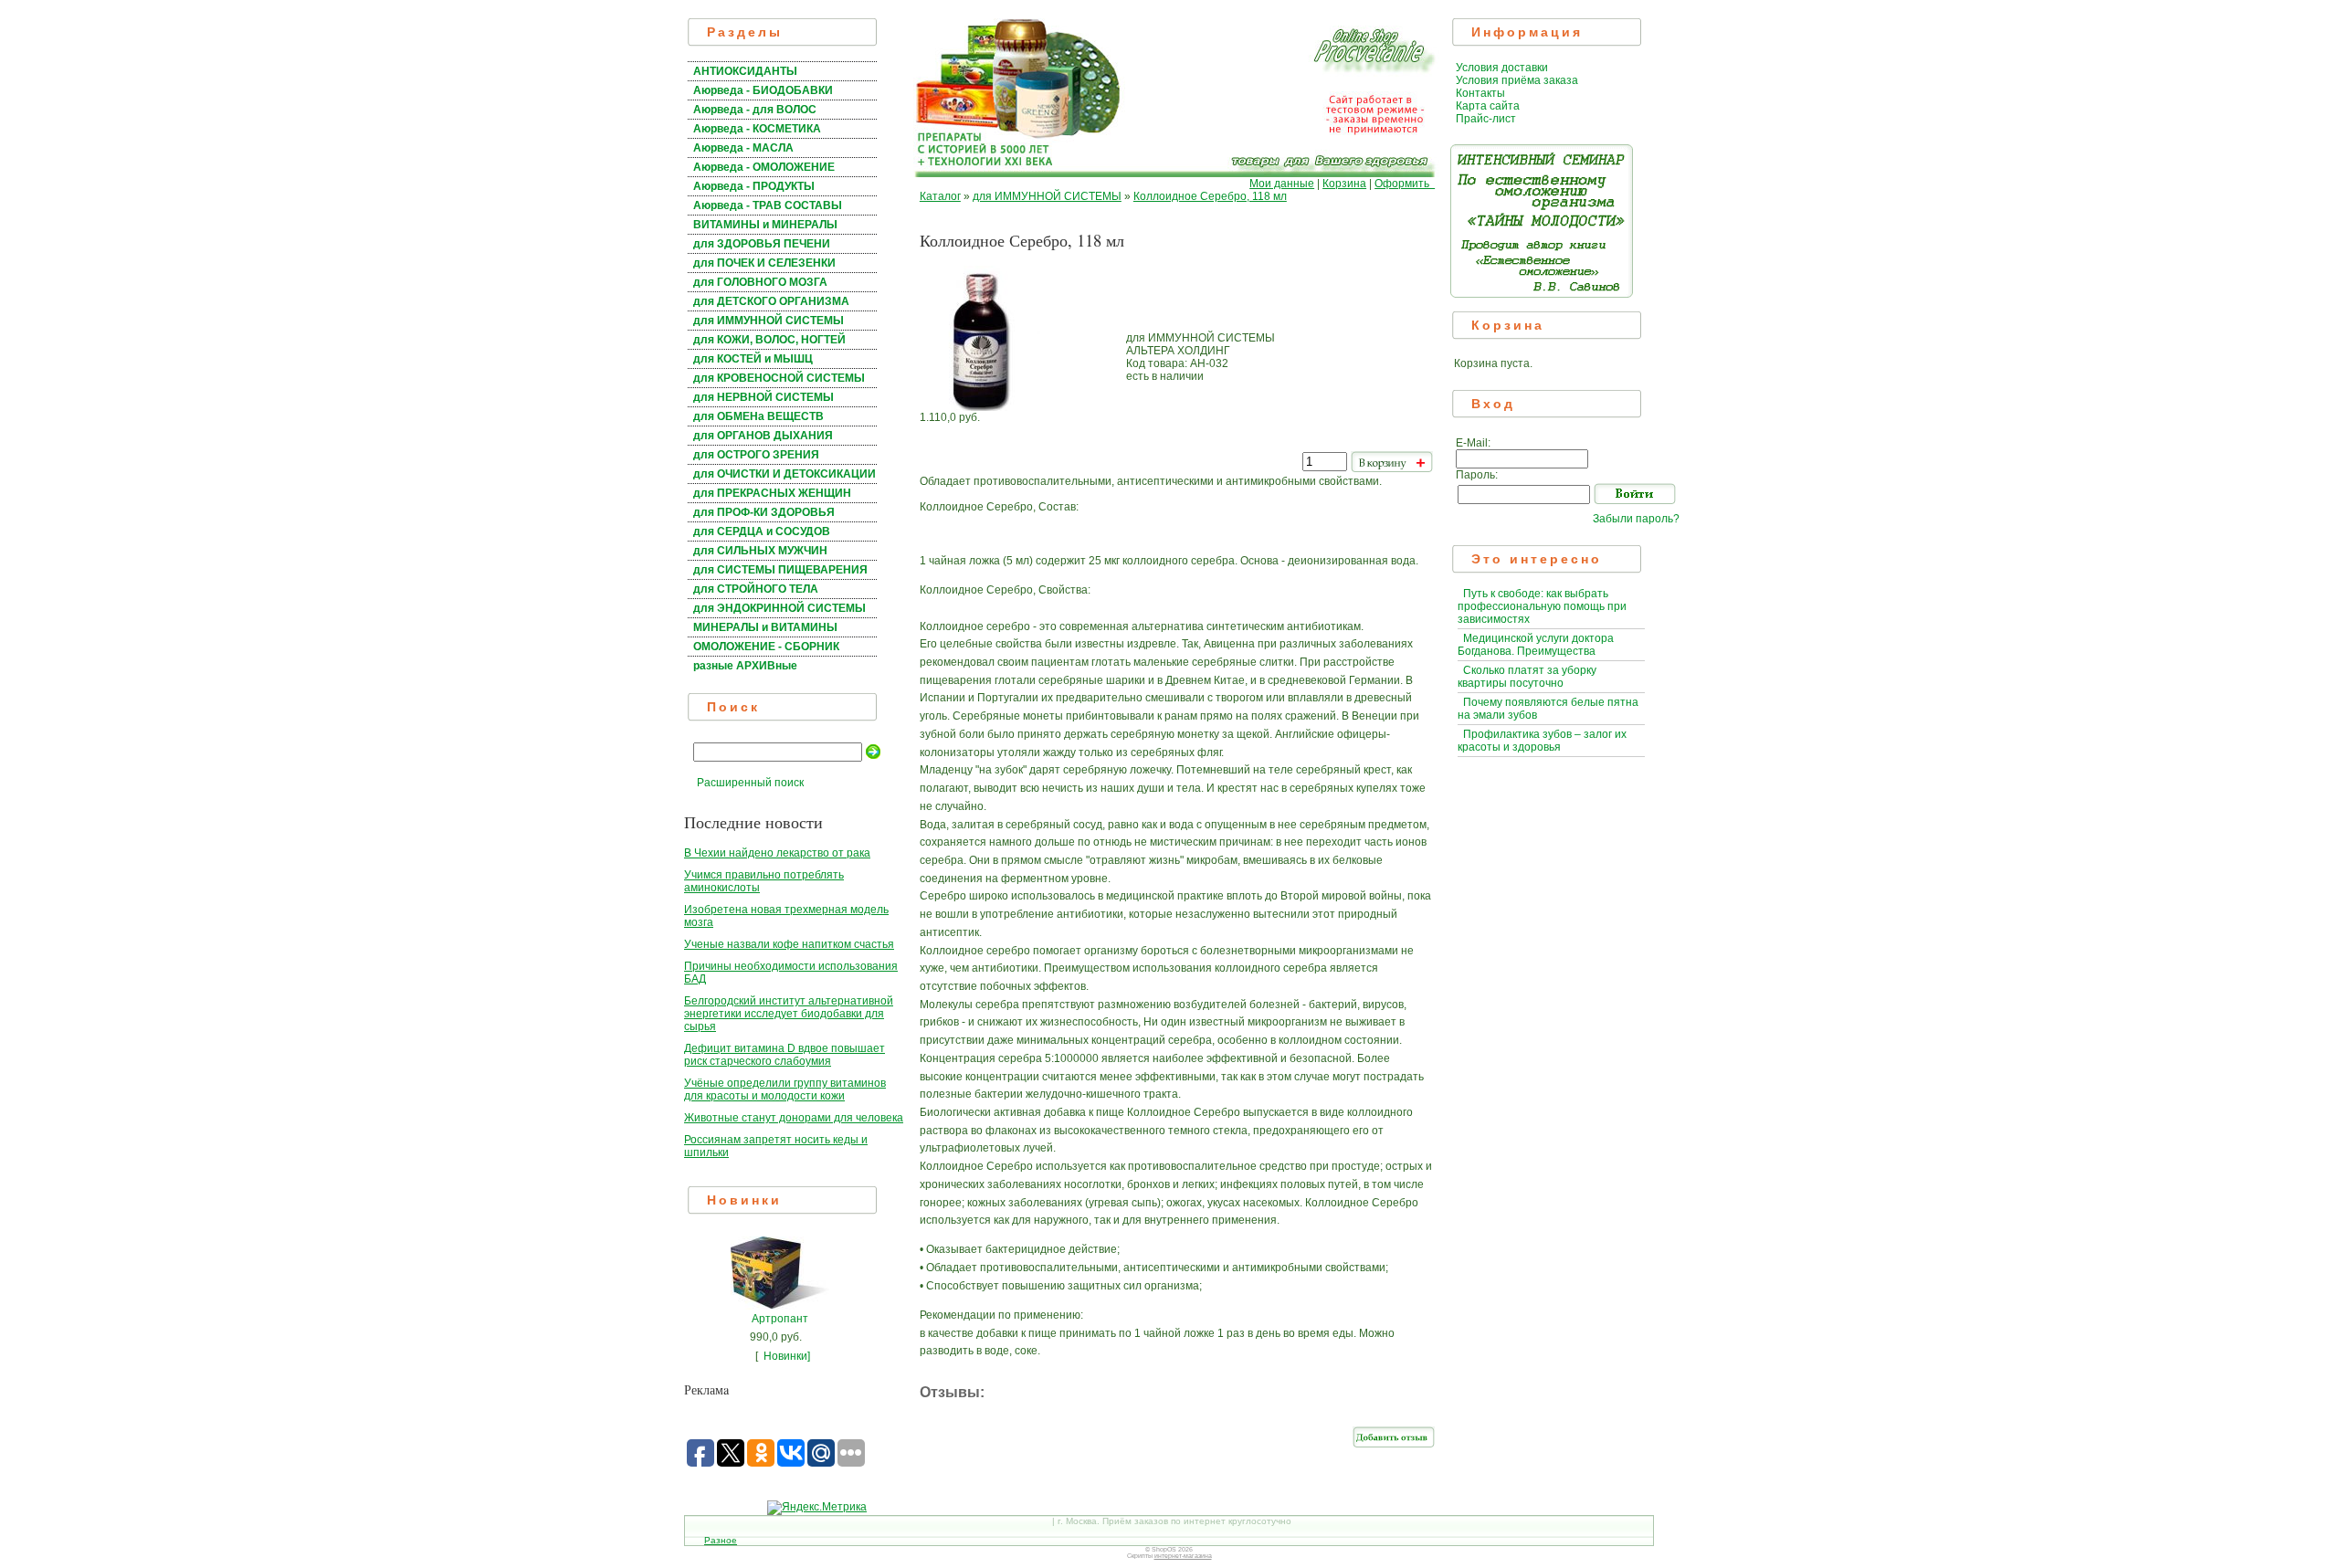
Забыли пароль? (1636, 519)
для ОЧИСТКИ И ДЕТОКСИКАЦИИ (785, 474)
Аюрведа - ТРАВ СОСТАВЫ (768, 205)
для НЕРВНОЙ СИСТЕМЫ (764, 397)
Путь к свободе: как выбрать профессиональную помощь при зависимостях (1542, 606)
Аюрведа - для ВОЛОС (755, 110)
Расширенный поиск (750, 783)
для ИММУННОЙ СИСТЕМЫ (769, 321)
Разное (721, 1540)
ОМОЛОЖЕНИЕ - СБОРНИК (766, 647)
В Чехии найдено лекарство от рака (777, 853)
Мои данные (1282, 184)
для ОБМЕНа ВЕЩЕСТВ (758, 416)
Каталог (940, 196)
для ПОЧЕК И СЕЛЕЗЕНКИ (764, 263)
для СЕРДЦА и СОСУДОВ (762, 531)
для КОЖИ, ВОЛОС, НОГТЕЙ (769, 340)
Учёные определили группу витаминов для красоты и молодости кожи (785, 1089)
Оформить (1405, 184)
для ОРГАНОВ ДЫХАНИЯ (763, 436)
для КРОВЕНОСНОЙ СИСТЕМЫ (779, 378)
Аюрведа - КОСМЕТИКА (757, 129)
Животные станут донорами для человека (794, 1118)
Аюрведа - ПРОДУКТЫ (754, 186)
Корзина (1344, 184)
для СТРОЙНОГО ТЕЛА (756, 589)
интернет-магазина (1183, 1556)
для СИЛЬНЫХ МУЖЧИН (760, 551)
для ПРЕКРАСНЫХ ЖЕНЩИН (772, 493)
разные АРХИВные (745, 666)
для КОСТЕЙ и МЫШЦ (753, 359)
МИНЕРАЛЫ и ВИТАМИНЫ (765, 627)
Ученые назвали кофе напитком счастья (789, 944)
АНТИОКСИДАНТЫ (745, 71)
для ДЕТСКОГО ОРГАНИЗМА (771, 301)
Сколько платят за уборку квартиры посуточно (1527, 677)
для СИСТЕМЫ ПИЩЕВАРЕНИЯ (780, 570)
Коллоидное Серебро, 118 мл (1210, 196)
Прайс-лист (1486, 119)
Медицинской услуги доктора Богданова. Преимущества (1536, 645)
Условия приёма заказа (1517, 80)
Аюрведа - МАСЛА (743, 148)
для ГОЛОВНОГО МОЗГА (760, 282)
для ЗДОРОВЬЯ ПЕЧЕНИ (762, 244)
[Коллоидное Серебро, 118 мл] (980, 407)
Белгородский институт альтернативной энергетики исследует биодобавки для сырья (789, 1014)
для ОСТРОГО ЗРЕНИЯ (756, 455)
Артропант (780, 1319)
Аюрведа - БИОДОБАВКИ (763, 90)
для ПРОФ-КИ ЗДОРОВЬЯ (764, 512)
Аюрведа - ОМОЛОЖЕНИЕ (764, 167)
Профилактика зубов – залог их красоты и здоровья (1542, 741)
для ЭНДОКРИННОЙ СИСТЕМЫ (779, 608)
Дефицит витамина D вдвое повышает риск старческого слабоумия (785, 1055)
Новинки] (787, 1356)
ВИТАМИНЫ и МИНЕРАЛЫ (765, 225)
